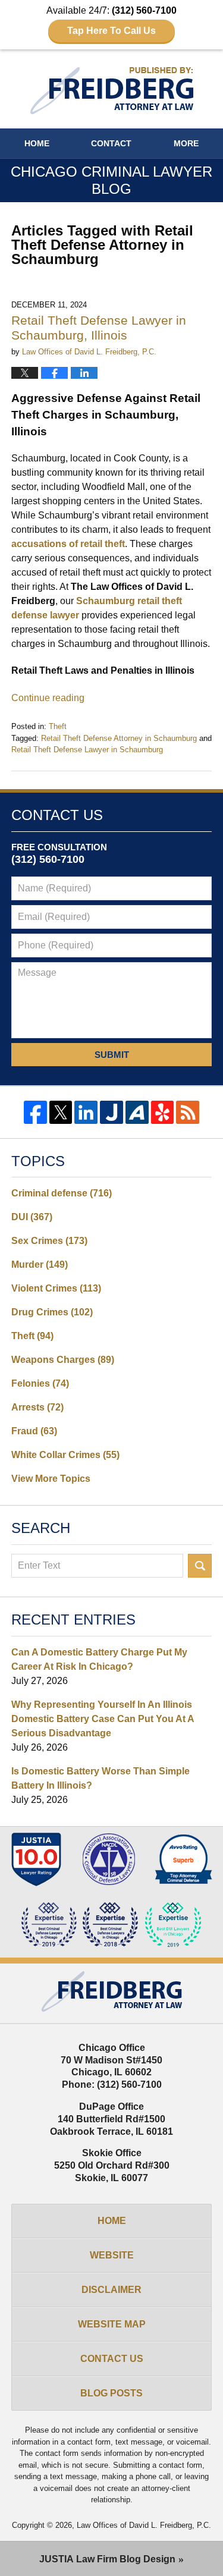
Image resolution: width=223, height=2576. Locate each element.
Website (112, 2255)
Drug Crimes (52, 1312)
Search (200, 1566)
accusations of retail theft (68, 544)
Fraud (34, 1431)
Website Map (112, 2324)
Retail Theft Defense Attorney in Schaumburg (119, 738)
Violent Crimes (56, 1288)
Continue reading (48, 698)
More (186, 143)
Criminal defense (62, 1193)
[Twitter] (61, 1112)
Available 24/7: (111, 21)
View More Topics (51, 1479)
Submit (112, 1055)
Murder (40, 1265)
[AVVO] (137, 1112)
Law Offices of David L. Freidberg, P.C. (144, 2525)
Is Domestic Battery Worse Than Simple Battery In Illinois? (100, 1778)
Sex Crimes (49, 1241)
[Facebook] (35, 1112)
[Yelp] (163, 1112)
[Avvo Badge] (183, 1859)
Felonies (40, 1383)
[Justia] (111, 1112)
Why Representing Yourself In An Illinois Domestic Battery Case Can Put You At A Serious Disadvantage (103, 1719)
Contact (111, 143)
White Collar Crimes (65, 1455)
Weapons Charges (63, 1360)
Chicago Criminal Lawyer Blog (112, 91)
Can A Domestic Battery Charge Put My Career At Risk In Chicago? (99, 1659)
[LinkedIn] (86, 1112)
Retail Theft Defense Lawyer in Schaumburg (87, 750)
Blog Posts (111, 2393)
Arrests (37, 1407)
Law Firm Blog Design (107, 2559)
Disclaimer (111, 2290)
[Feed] (188, 1112)
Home (37, 143)
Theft (58, 726)
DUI (32, 1217)
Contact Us (112, 2359)
